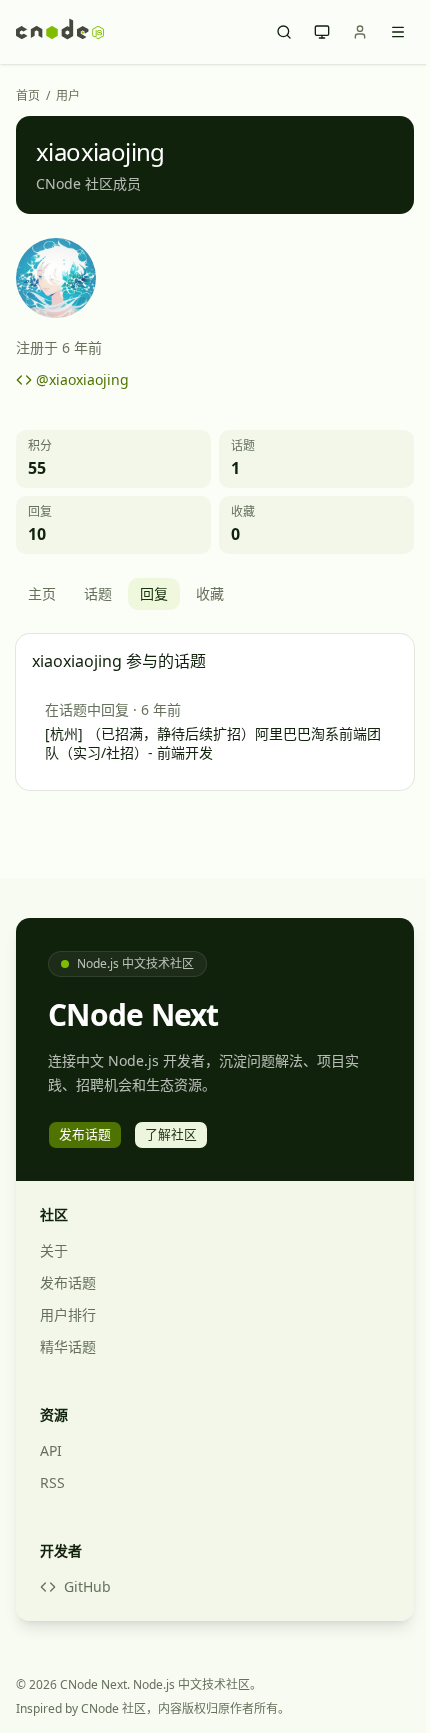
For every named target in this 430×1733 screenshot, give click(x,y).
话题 (98, 593)
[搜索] (284, 32)
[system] (322, 32)
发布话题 (68, 1282)
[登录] (360, 32)
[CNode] (60, 32)
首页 (28, 96)
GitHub (87, 1586)
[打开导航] (398, 32)
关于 (54, 1250)
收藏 (210, 593)
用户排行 (68, 1314)
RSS (52, 1482)
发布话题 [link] (85, 1134)
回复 (154, 593)
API (51, 1450)
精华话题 (68, 1346)
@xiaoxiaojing (82, 379)
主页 (42, 593)
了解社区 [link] (171, 1134)
